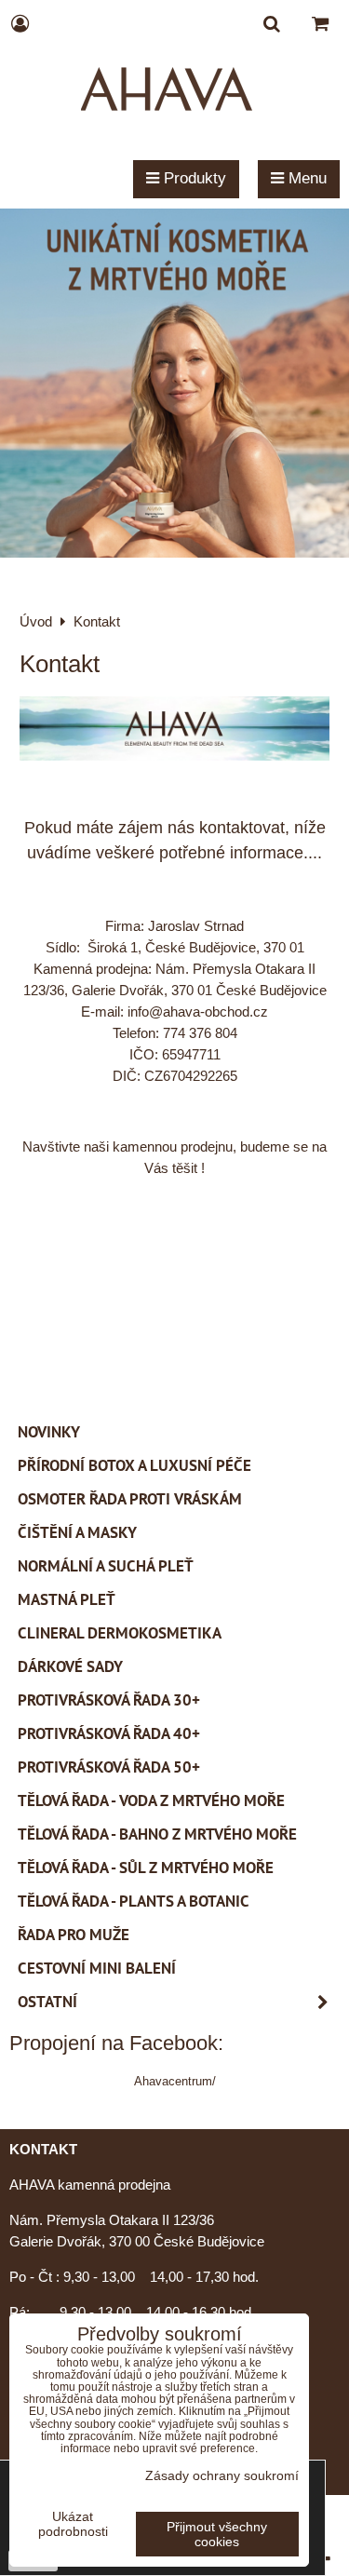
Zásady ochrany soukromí (222, 2475)
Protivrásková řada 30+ (109, 1700)
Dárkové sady (70, 1666)
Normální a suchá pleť (106, 1566)
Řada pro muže (74, 1935)
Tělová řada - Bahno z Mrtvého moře (157, 1834)
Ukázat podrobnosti (73, 2524)
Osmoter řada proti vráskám (130, 1499)
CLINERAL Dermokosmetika (120, 1633)
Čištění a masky (77, 1532)
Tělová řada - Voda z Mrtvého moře (151, 1801)
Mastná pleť (67, 1599)
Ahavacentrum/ (175, 2081)
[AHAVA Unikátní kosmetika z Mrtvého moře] (174, 553)
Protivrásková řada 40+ (109, 1733)
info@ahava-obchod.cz (198, 1012)
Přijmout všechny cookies (217, 2534)
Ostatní (47, 2002)
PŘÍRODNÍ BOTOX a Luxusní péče (134, 1465)
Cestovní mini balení (97, 1968)
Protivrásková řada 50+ (109, 1767)
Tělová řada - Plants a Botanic (134, 1901)
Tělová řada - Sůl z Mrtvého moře (146, 1868)
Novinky (49, 1432)
